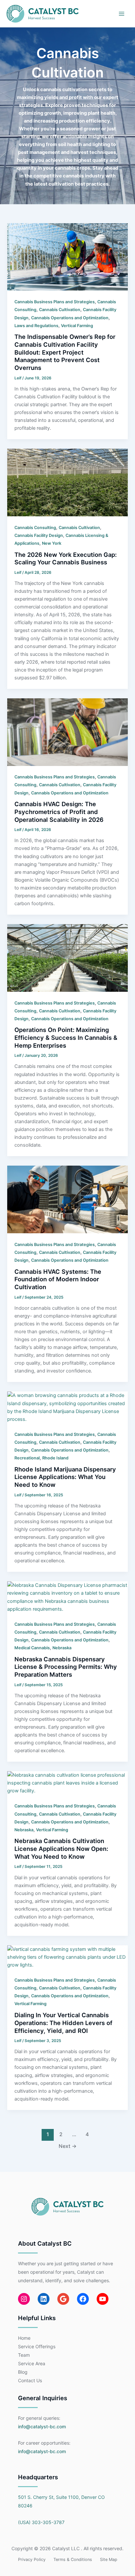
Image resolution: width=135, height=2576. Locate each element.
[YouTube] (103, 2299)
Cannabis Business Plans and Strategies (55, 302)
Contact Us (30, 2380)
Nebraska (62, 1648)
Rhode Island (55, 1458)
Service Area (32, 2363)
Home (24, 2338)
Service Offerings (37, 2346)
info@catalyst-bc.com (42, 2426)
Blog (23, 2372)
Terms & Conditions (73, 2559)
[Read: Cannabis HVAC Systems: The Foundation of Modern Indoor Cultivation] (67, 1199)
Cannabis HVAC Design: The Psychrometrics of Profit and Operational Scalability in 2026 (59, 812)
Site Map (109, 2559)
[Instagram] (24, 2299)
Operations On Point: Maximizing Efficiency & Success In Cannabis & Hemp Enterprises (66, 1037)
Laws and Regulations (36, 326)
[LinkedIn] (44, 2299)
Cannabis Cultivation (60, 310)
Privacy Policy (32, 2559)
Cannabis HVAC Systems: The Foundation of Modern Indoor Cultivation (58, 1279)
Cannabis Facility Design (39, 535)
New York (52, 543)
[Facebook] (83, 2299)
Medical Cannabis (32, 1648)
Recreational (27, 1458)
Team (24, 2355)
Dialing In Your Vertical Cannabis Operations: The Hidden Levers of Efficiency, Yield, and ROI (63, 2023)
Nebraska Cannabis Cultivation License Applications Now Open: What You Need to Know (61, 1848)
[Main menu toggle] (122, 14)
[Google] (63, 2299)
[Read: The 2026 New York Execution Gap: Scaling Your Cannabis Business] (67, 482)
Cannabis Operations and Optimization (70, 318)
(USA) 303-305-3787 (41, 2522)
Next (68, 2146)
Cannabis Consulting (35, 528)
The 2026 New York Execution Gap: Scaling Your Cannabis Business (66, 558)
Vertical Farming (77, 326)
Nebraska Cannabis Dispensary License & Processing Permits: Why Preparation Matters (66, 1667)
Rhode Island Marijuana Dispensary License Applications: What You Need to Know (65, 1477)
